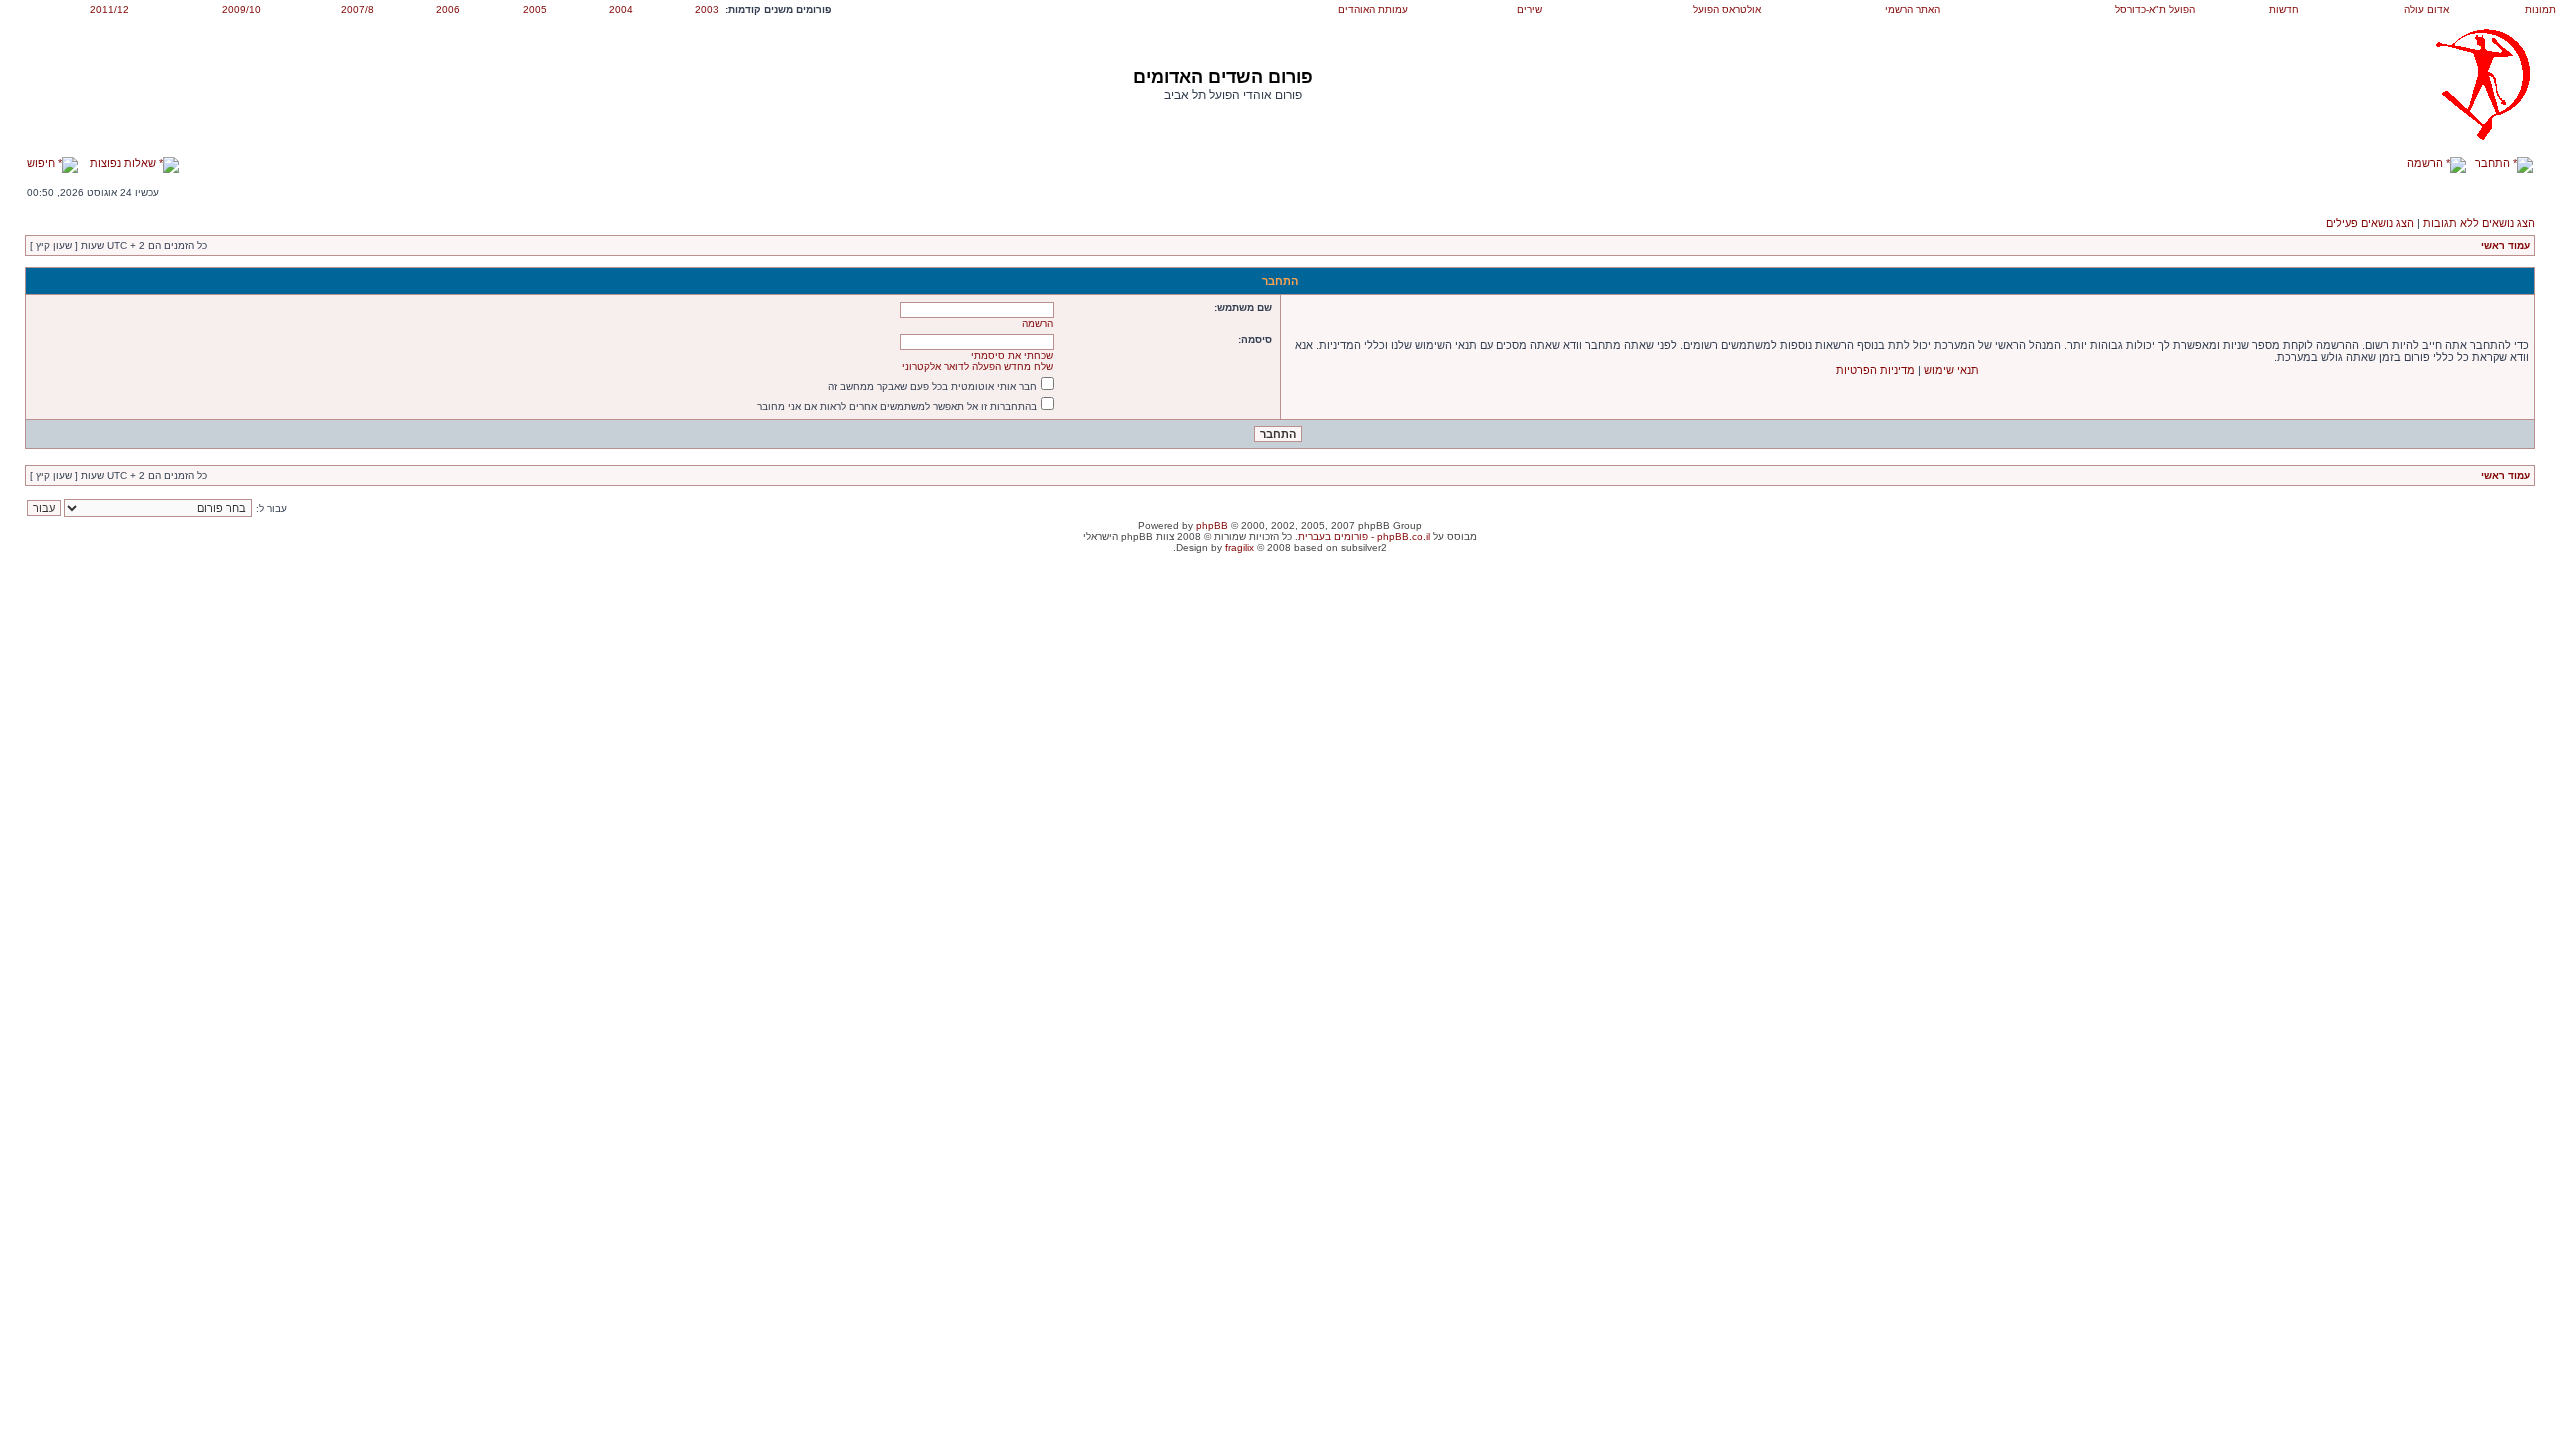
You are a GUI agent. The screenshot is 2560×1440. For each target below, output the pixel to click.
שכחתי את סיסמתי (1012, 355)
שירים (1529, 9)
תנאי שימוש (1951, 370)
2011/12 (109, 9)
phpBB (1212, 525)
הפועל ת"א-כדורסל (2155, 9)
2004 (621, 9)
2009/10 (241, 9)
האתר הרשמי (1912, 9)
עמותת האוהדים (1373, 9)
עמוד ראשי (2505, 245)
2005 (535, 9)
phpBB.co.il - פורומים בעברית (1364, 536)
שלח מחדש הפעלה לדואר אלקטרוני (977, 366)
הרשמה (2426, 163)
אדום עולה (2426, 9)
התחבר (2494, 163)
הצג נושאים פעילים (2370, 223)
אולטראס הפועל (1727, 9)
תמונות (2540, 9)
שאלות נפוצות (124, 163)
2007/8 (357, 9)
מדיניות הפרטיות (1875, 370)
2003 (707, 9)
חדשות (2284, 9)
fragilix (1239, 547)
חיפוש (42, 163)
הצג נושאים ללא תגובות (2479, 223)
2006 (448, 9)
